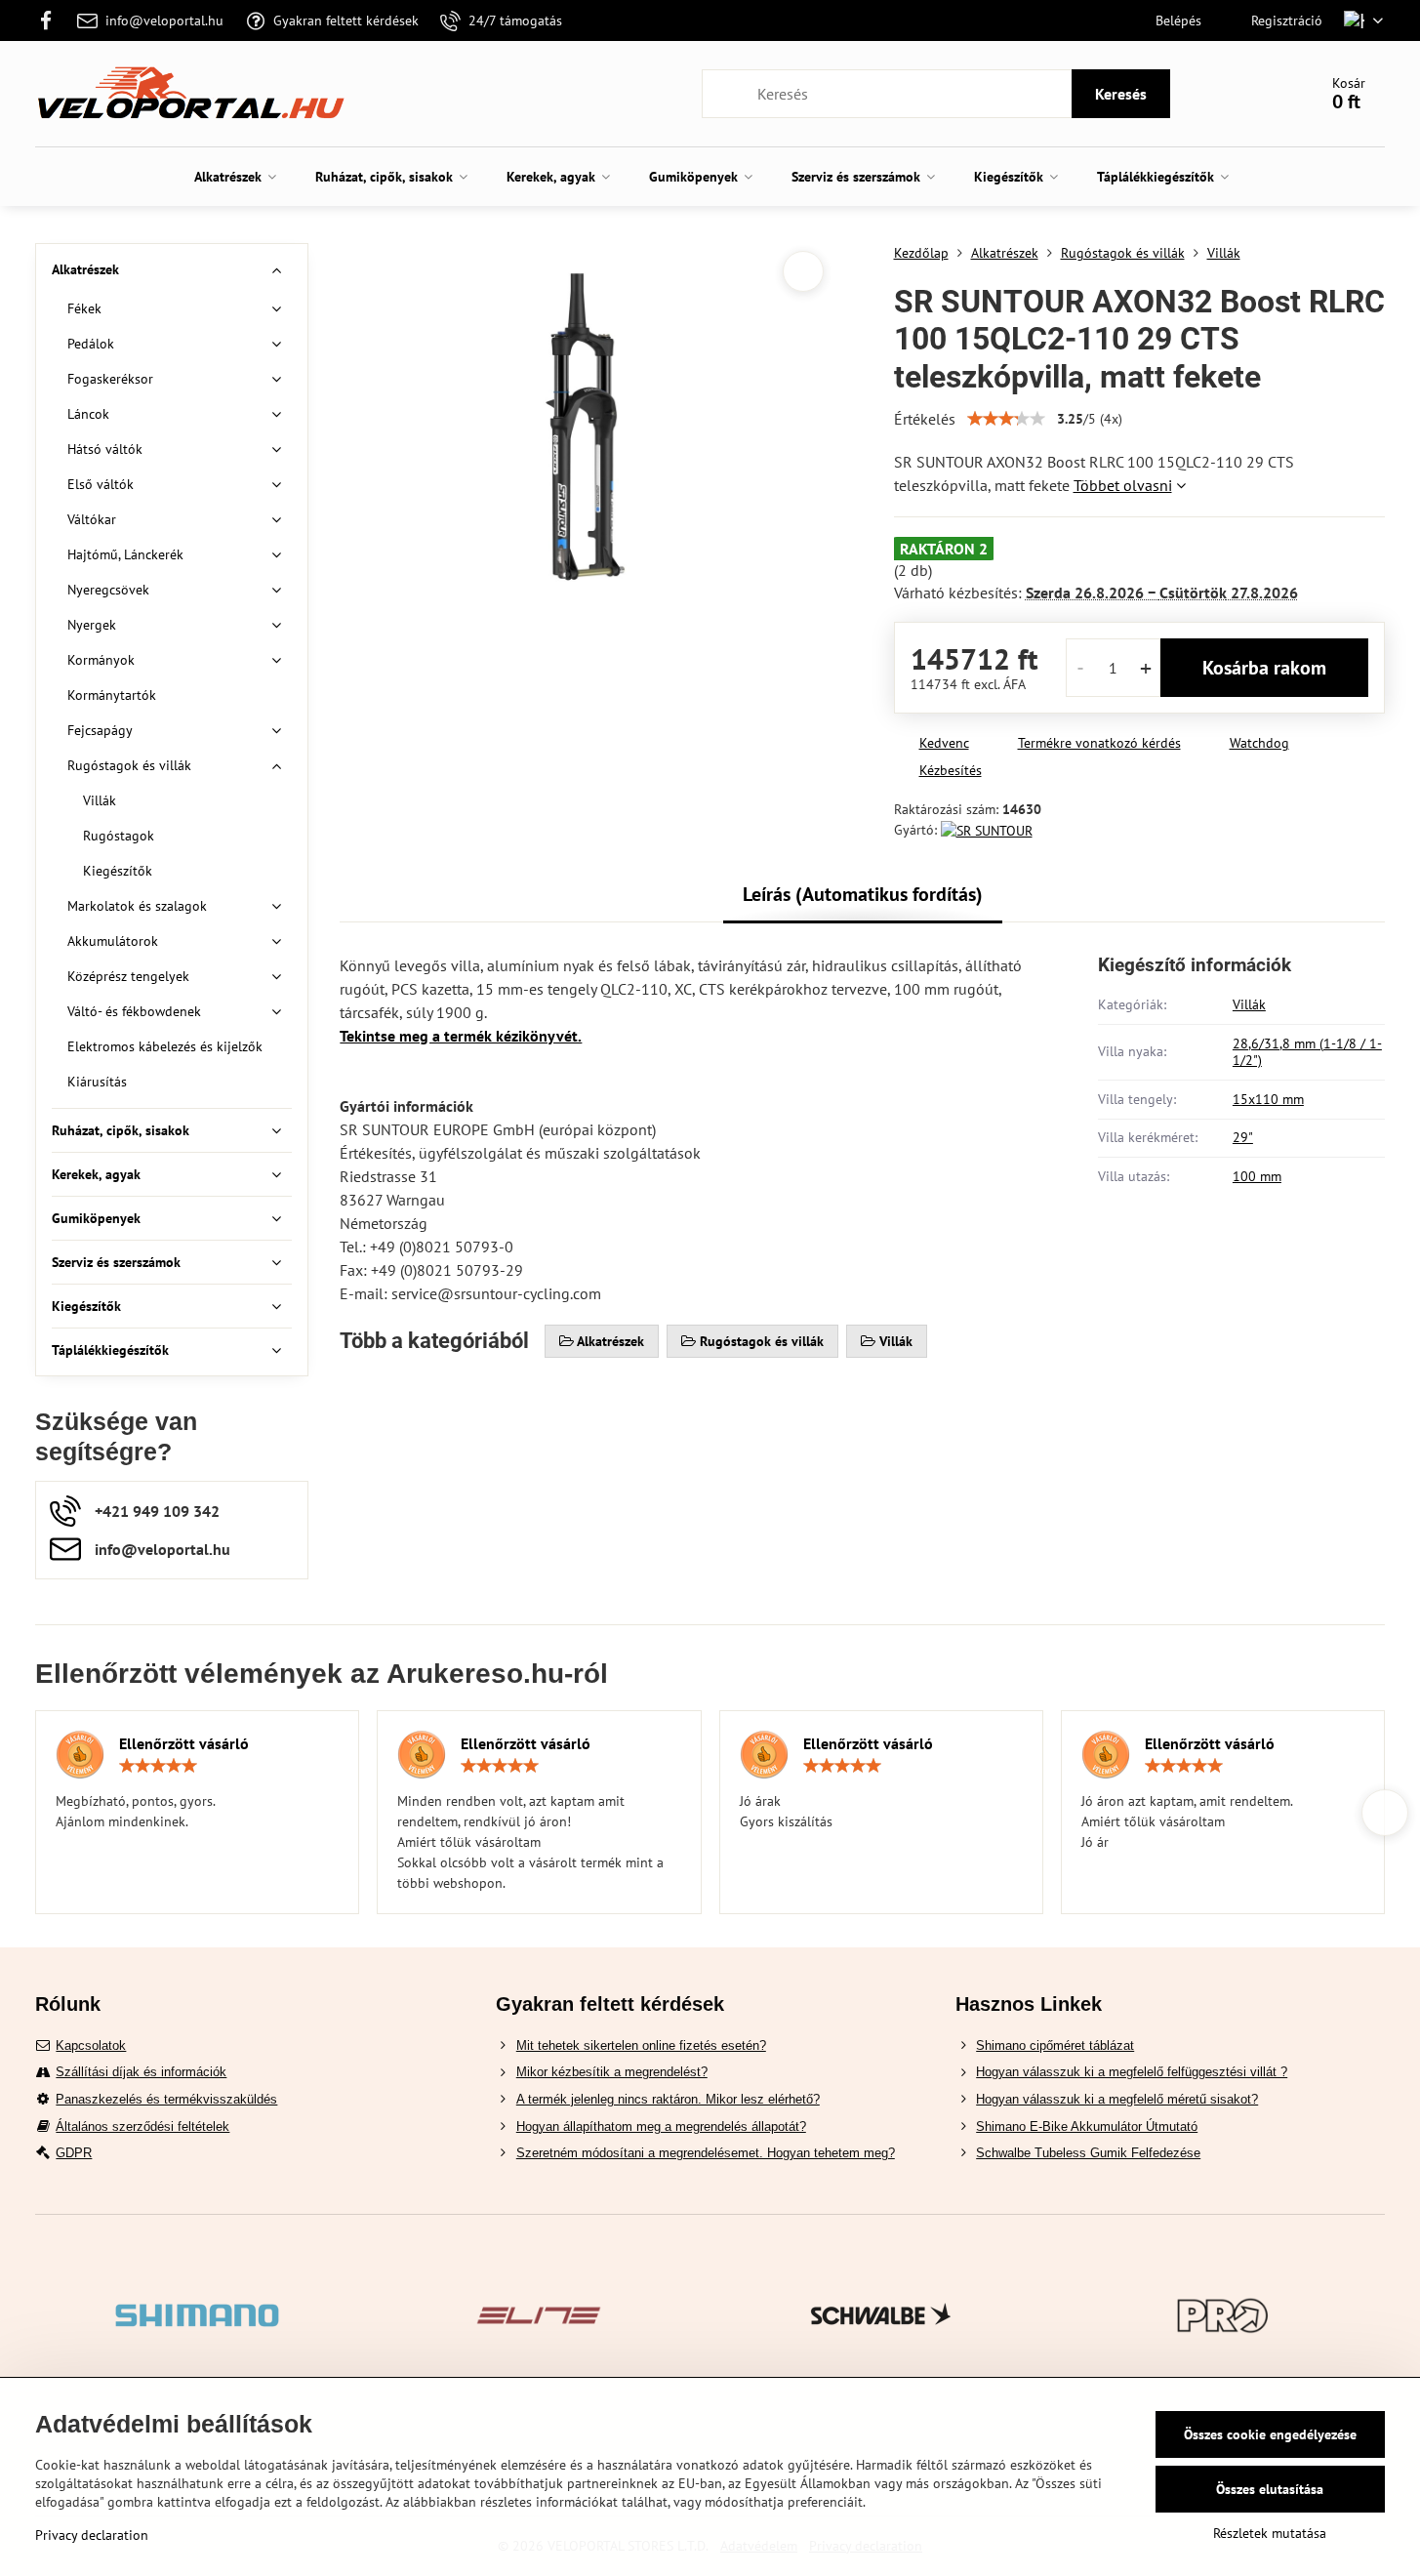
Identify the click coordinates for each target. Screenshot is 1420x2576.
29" (1243, 1137)
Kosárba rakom (1264, 668)
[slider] (1006, 419)
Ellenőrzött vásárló (184, 1743)
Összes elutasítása (1270, 2489)
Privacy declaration (92, 2535)
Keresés (1121, 94)
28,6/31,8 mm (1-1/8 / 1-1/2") (1307, 1052)
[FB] (51, 20)
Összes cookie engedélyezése (1270, 2434)
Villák (1249, 1004)
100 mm (1257, 1176)
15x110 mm (1268, 1099)
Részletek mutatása (1270, 2533)
